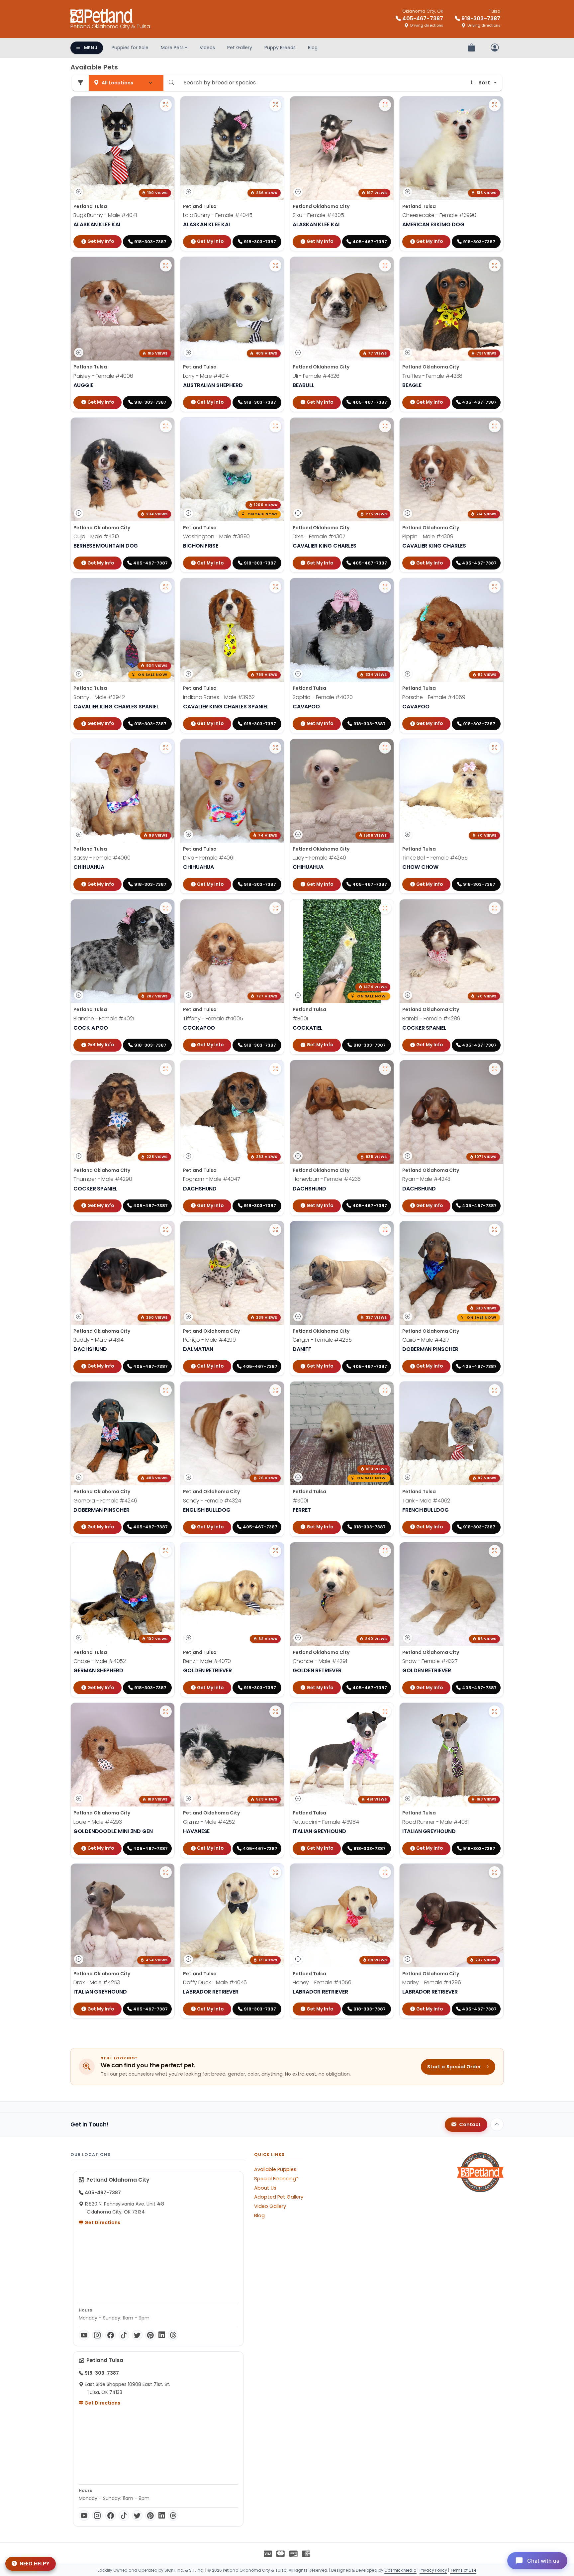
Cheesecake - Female (439, 215)
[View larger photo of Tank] (495, 1390)
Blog (313, 48)
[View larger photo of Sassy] (166, 748)
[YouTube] (84, 2335)
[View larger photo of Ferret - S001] (385, 1390)
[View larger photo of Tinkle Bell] (495, 748)
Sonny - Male (99, 697)
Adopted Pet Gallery (279, 2197)
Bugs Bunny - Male (105, 215)
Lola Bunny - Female (218, 215)
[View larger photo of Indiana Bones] (275, 587)
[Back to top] (497, 2124)
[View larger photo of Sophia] (385, 587)
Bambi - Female (431, 1019)
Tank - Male (426, 1501)
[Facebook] (111, 2335)
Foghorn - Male (212, 1179)
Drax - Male (97, 1982)
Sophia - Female (323, 697)
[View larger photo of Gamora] (166, 1390)
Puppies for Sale (130, 48)
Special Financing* (276, 2179)
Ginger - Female (322, 1340)
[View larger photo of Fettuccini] (385, 1711)
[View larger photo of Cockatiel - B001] (385, 908)
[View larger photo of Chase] (166, 1551)
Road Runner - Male (435, 1822)
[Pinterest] (150, 2335)
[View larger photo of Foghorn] (275, 1069)
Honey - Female (322, 1982)
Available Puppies (275, 2169)
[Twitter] (137, 2335)
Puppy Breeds (280, 48)
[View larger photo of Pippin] (495, 426)
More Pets (172, 48)
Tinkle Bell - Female (435, 858)
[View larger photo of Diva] (275, 748)
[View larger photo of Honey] (385, 1872)
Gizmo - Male (209, 1822)
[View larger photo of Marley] (495, 1872)
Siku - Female (318, 215)
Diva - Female (209, 858)
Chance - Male (320, 1661)
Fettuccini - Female (326, 1822)
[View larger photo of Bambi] (495, 908)
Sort (484, 83)
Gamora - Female (105, 1501)
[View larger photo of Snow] (495, 1551)
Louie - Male (98, 1822)
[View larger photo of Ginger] (385, 1230)
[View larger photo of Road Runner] (495, 1711)
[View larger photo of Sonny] (166, 587)
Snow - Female (430, 1661)
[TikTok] (124, 2335)
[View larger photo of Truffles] (495, 265)
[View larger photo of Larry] (275, 265)
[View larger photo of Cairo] (495, 1230)
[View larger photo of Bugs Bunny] (166, 105)
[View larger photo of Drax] (166, 1872)
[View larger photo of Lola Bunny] (275, 105)
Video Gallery (270, 2206)
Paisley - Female (103, 376)
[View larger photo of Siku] (385, 105)
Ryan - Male (426, 1179)
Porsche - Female (434, 697)
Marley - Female (432, 1982)
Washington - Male (216, 536)
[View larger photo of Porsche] (495, 587)
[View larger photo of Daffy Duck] (275, 1872)
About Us (265, 2188)
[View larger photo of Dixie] (385, 426)
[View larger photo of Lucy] (385, 748)
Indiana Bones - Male (219, 697)
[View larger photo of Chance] (385, 1551)
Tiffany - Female (213, 1019)
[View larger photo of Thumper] (166, 1069)
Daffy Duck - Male (215, 1982)
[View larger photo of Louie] (166, 1711)
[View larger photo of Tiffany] (275, 908)
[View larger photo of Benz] (275, 1551)
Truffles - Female (432, 376)
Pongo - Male (209, 1340)
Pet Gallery (240, 48)
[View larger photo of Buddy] (166, 1230)
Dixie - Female (319, 536)
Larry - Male (206, 376)
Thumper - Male (103, 1179)
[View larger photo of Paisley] (166, 265)
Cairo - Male (426, 1340)
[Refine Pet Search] (80, 83)
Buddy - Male (98, 1340)
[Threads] (173, 2335)
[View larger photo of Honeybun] (385, 1069)
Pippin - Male (428, 536)
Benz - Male (207, 1661)
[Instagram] (97, 2335)
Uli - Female (316, 376)
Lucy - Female (319, 858)
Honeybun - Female (327, 1179)
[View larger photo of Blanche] (166, 908)
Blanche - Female (104, 1019)
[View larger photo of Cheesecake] (495, 105)
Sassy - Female (102, 858)
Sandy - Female (212, 1501)
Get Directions (102, 2222)
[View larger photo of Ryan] (495, 1069)
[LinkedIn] (162, 2335)
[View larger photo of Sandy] (275, 1390)
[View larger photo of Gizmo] (275, 1711)
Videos (207, 48)
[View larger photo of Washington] (275, 426)
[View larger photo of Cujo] (166, 426)
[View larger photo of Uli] (385, 265)
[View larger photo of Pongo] (275, 1230)
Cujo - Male (96, 536)
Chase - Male (100, 1661)
